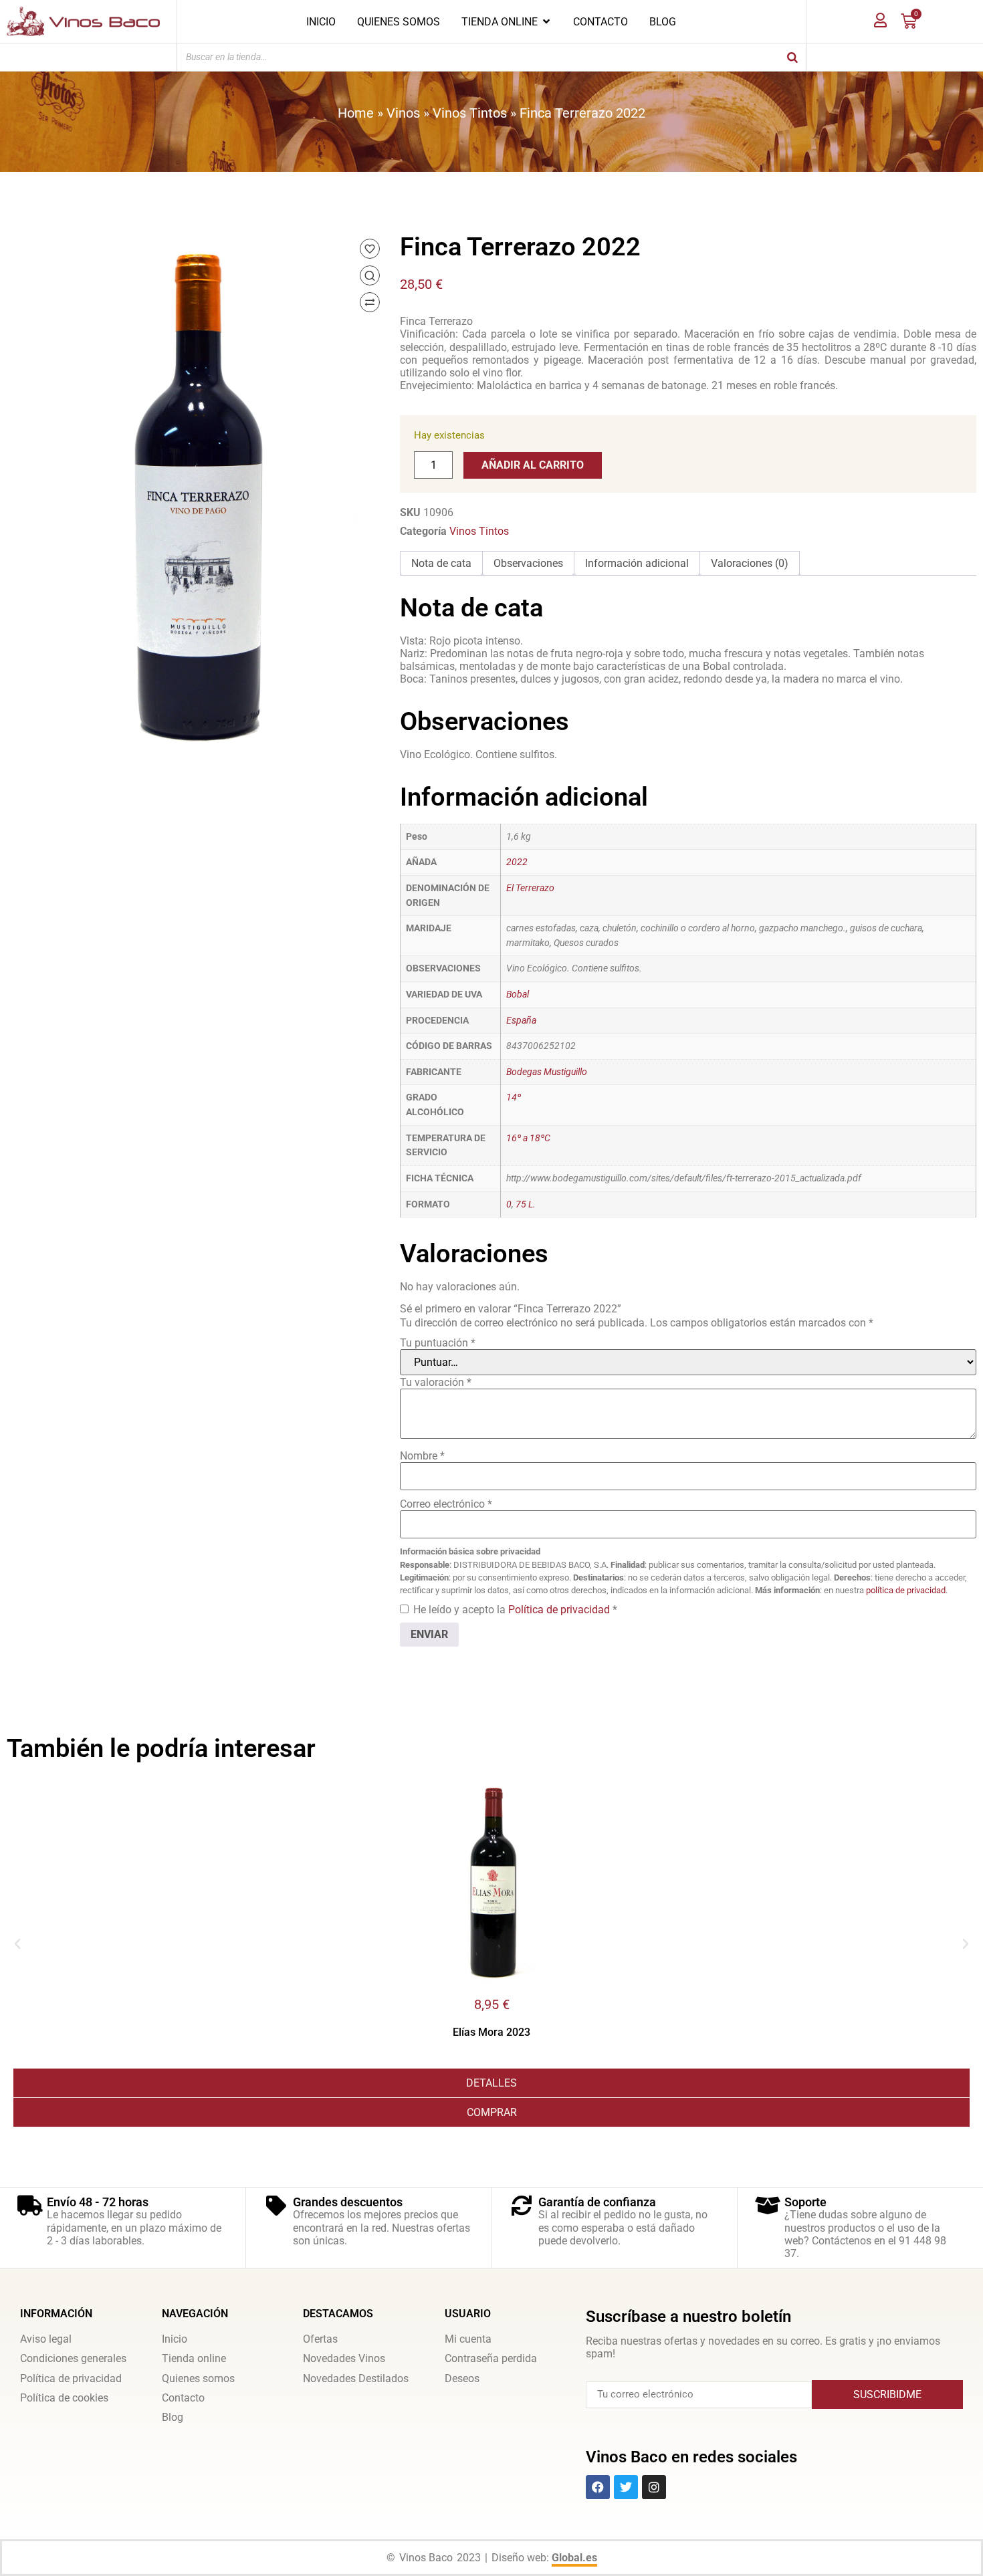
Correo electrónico (446, 1504)
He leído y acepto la (515, 1610)
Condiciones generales (73, 2358)
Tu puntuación (438, 1343)
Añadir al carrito (533, 465)
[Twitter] (626, 2487)
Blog (173, 2417)
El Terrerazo (530, 888)
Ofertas (320, 2339)
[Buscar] (792, 57)
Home (356, 113)
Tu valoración (436, 1382)
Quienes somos (198, 2378)
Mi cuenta (468, 2339)
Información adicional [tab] (637, 563)
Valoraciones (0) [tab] (750, 563)
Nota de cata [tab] (441, 563)
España (521, 1021)
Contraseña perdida (491, 2358)
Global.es (574, 2558)
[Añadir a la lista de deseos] (370, 249)
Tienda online (194, 2358)
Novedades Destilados (356, 2378)
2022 (517, 862)
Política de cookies (64, 2398)
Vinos (403, 113)
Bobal (518, 994)
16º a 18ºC (528, 1138)
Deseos (462, 2378)
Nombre (422, 1456)
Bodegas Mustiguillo (547, 1072)
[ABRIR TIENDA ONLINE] (546, 21)
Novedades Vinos (344, 2358)
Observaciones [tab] (528, 563)
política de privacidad (906, 1590)
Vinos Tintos (470, 113)
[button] (17, 1944)
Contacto (183, 2398)
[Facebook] (598, 2487)
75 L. (526, 1204)
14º (514, 1097)
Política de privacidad (560, 1610)
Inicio (175, 2339)
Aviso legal (46, 2339)
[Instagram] (654, 2487)
